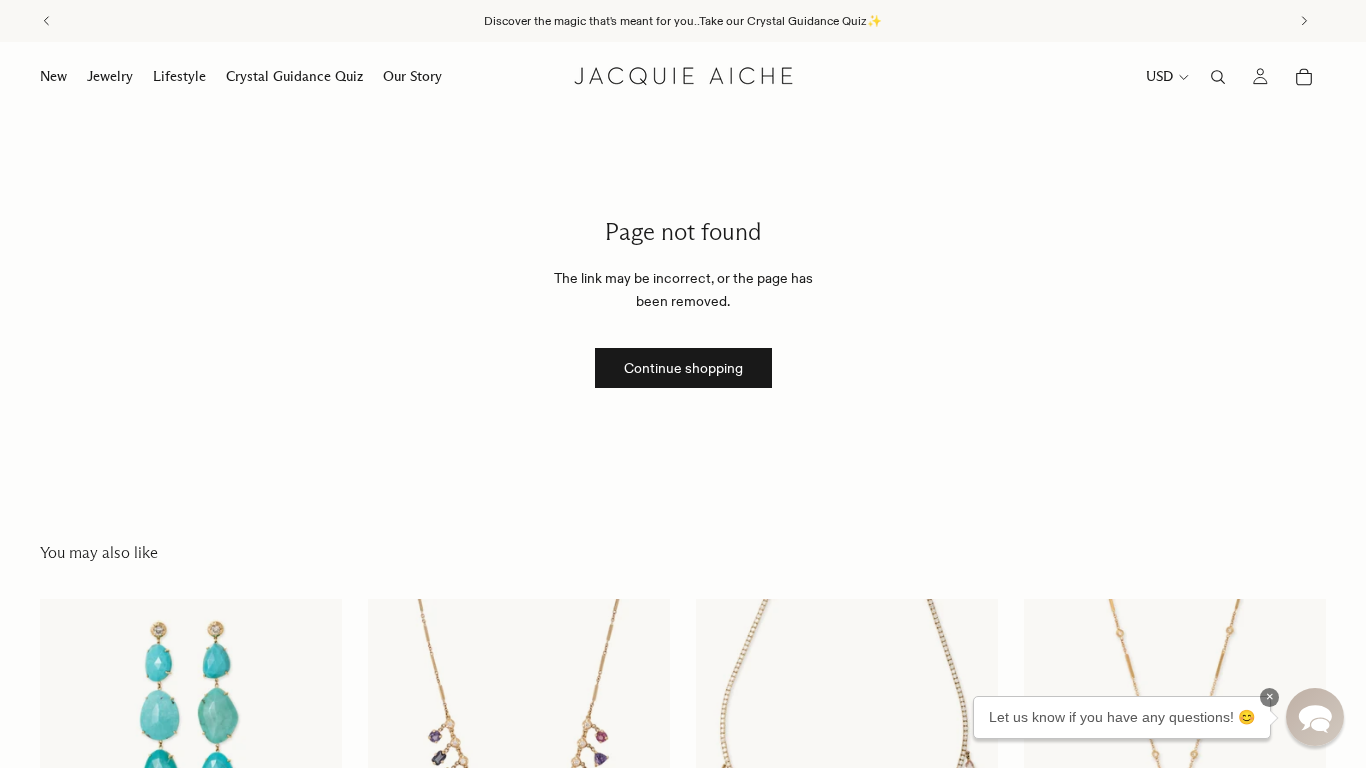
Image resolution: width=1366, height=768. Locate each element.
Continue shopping (683, 368)
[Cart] (1304, 77)
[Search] (1218, 77)
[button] (1315, 717)
